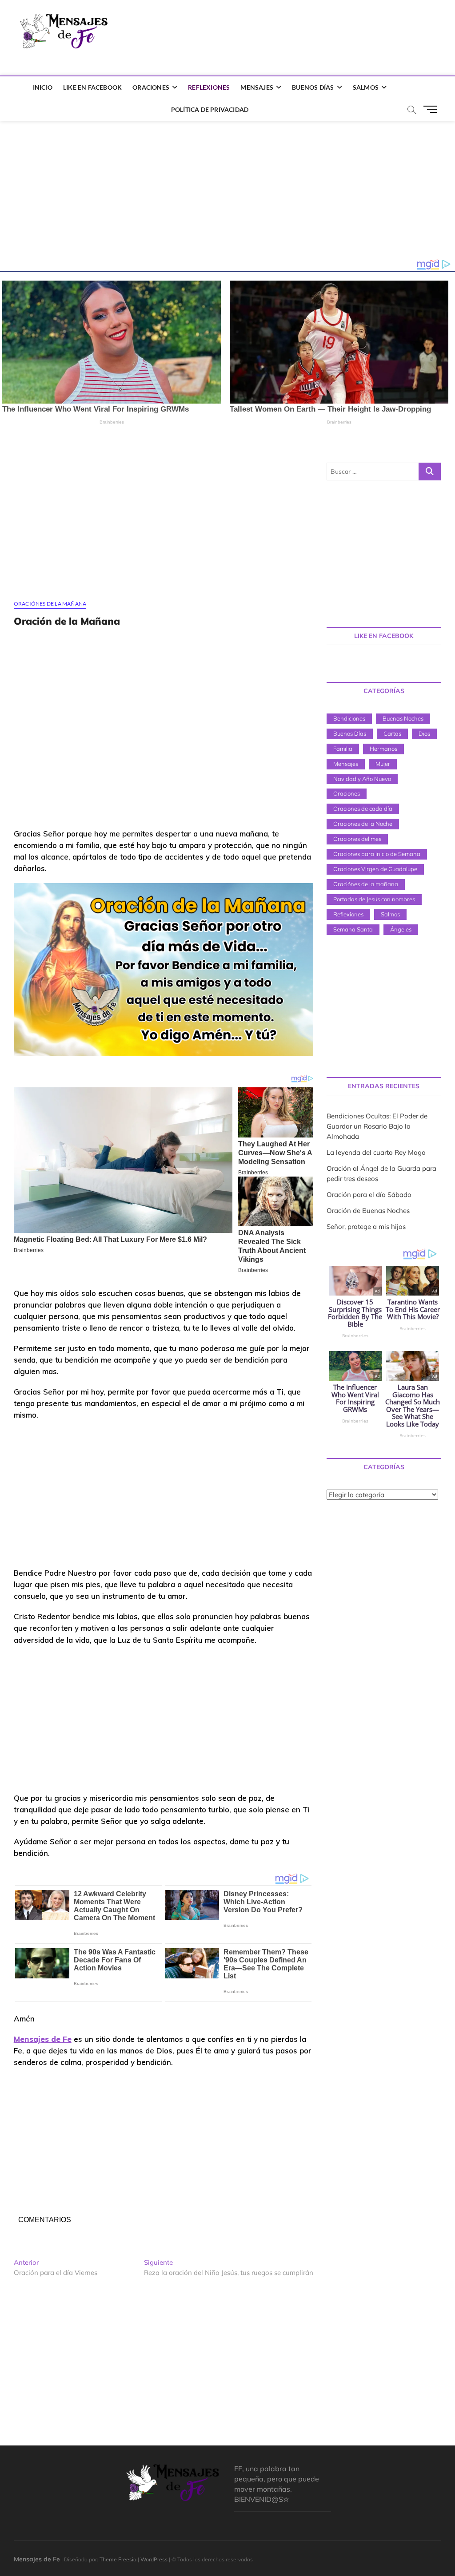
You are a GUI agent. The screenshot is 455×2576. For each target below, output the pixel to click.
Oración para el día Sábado (369, 1195)
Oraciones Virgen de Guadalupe (375, 869)
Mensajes (257, 87)
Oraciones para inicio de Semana (377, 854)
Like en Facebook (92, 87)
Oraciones (151, 87)
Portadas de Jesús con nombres (374, 899)
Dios (424, 733)
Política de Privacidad (210, 109)
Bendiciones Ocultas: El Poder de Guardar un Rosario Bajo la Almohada (377, 1126)
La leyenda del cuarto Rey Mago (376, 1152)
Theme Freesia (118, 2559)
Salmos (366, 87)
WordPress (154, 2559)
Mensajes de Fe (43, 2039)
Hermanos (383, 749)
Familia (343, 749)
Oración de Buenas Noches (368, 1211)
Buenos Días (313, 87)
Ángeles (401, 929)
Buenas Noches (403, 718)
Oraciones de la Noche (363, 824)
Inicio (43, 87)
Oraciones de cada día (363, 808)
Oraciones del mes (357, 839)
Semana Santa (353, 929)
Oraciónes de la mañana (50, 604)
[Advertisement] (279, 33)
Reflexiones (209, 87)
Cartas (392, 733)
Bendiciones (349, 718)
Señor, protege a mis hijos (366, 1227)
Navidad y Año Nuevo (362, 779)
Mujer (383, 764)
